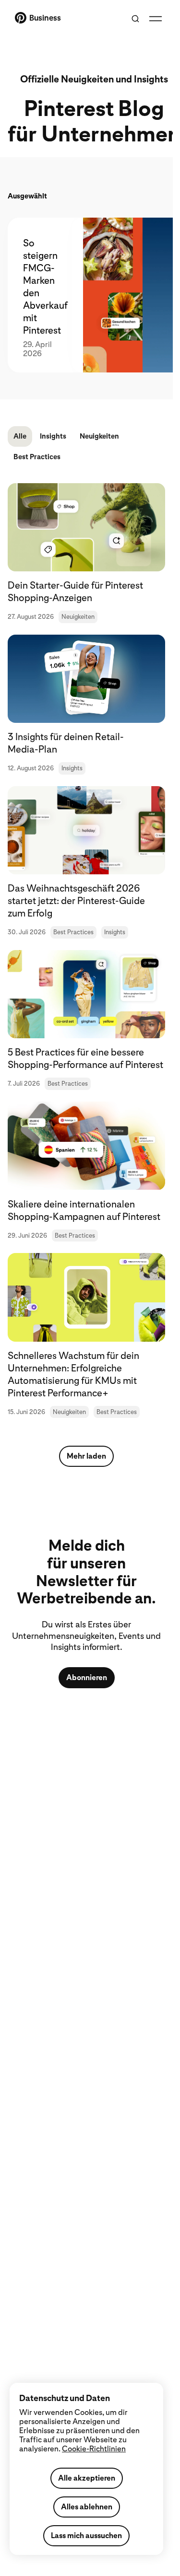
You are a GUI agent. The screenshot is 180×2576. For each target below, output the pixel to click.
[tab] (40, 295)
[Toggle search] (135, 19)
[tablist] (86, 295)
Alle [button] (20, 436)
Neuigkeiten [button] (99, 436)
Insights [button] (53, 436)
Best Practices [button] (37, 457)
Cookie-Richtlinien (94, 2449)
